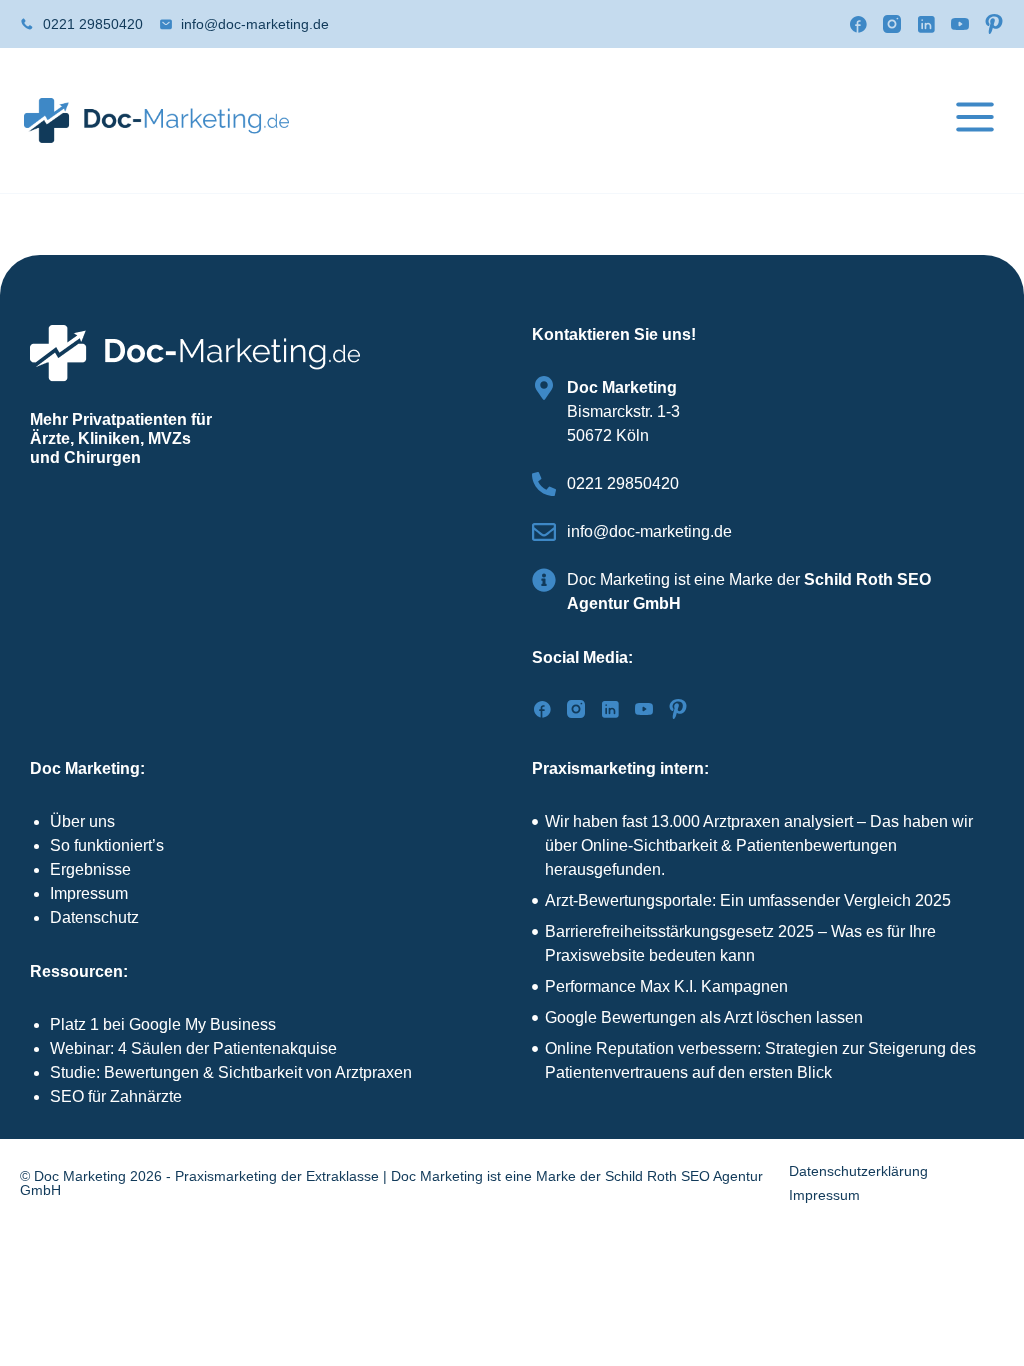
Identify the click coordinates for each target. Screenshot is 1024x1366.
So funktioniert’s (107, 845)
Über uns (82, 821)
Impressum (89, 893)
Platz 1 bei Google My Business (163, 1024)
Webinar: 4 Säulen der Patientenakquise (193, 1048)
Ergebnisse (90, 869)
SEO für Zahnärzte (116, 1096)
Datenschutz (94, 917)
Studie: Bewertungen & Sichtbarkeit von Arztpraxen (231, 1072)
